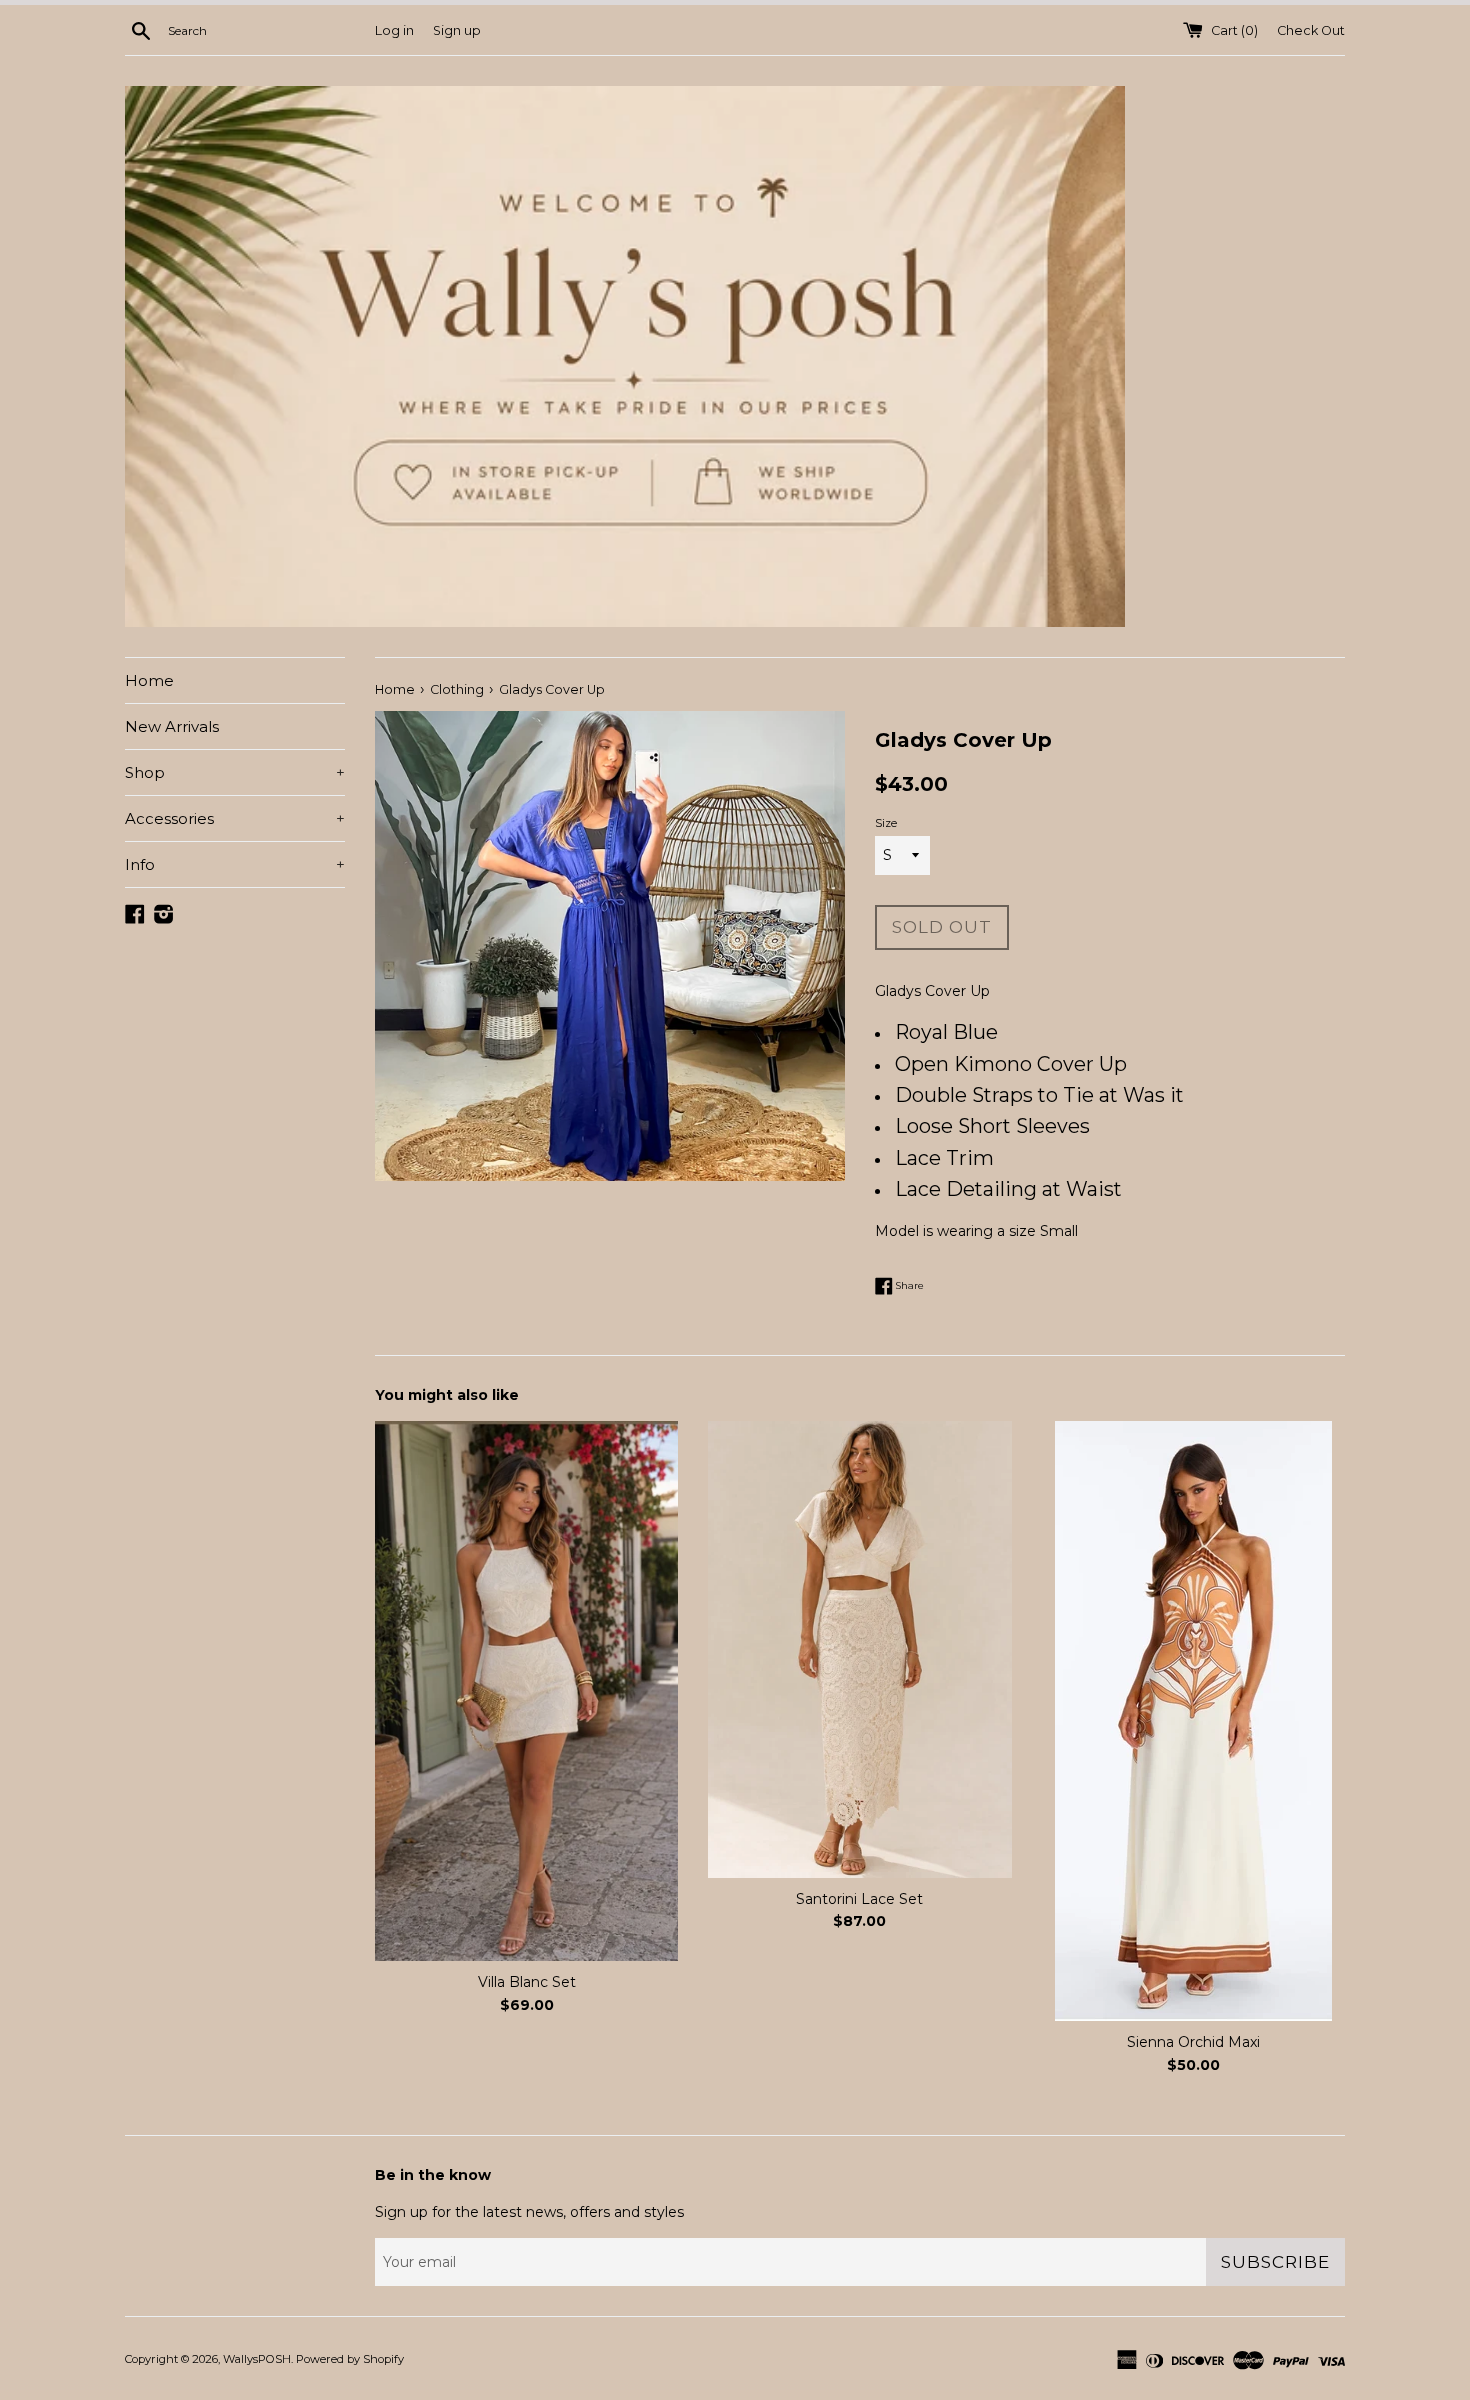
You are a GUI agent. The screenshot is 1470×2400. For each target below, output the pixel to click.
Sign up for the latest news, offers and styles (529, 2212)
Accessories (235, 818)
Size (886, 823)
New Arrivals (172, 726)
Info (235, 864)
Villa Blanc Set (527, 1982)
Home (149, 680)
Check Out (1311, 30)
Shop (235, 772)
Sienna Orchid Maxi (1193, 2042)
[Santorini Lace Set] (859, 1649)
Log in (394, 30)
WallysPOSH (257, 2359)
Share (908, 1285)
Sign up (457, 30)
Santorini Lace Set (859, 1898)
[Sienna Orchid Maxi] (1193, 1721)
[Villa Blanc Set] (526, 1691)
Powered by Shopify (350, 2359)
